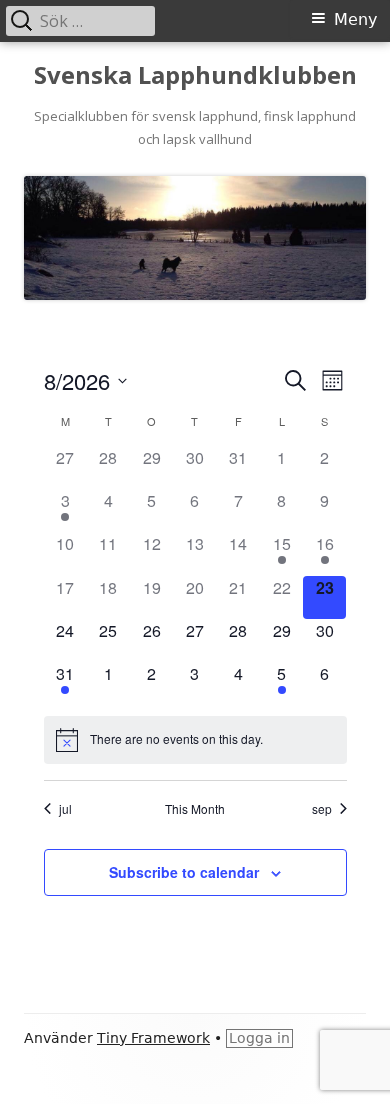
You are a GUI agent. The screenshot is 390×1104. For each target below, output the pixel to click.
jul (65, 809)
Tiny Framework (153, 1038)
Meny (355, 19)
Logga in (259, 1038)
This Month (195, 809)
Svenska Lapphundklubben (195, 75)
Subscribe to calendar (184, 872)
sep (322, 809)
